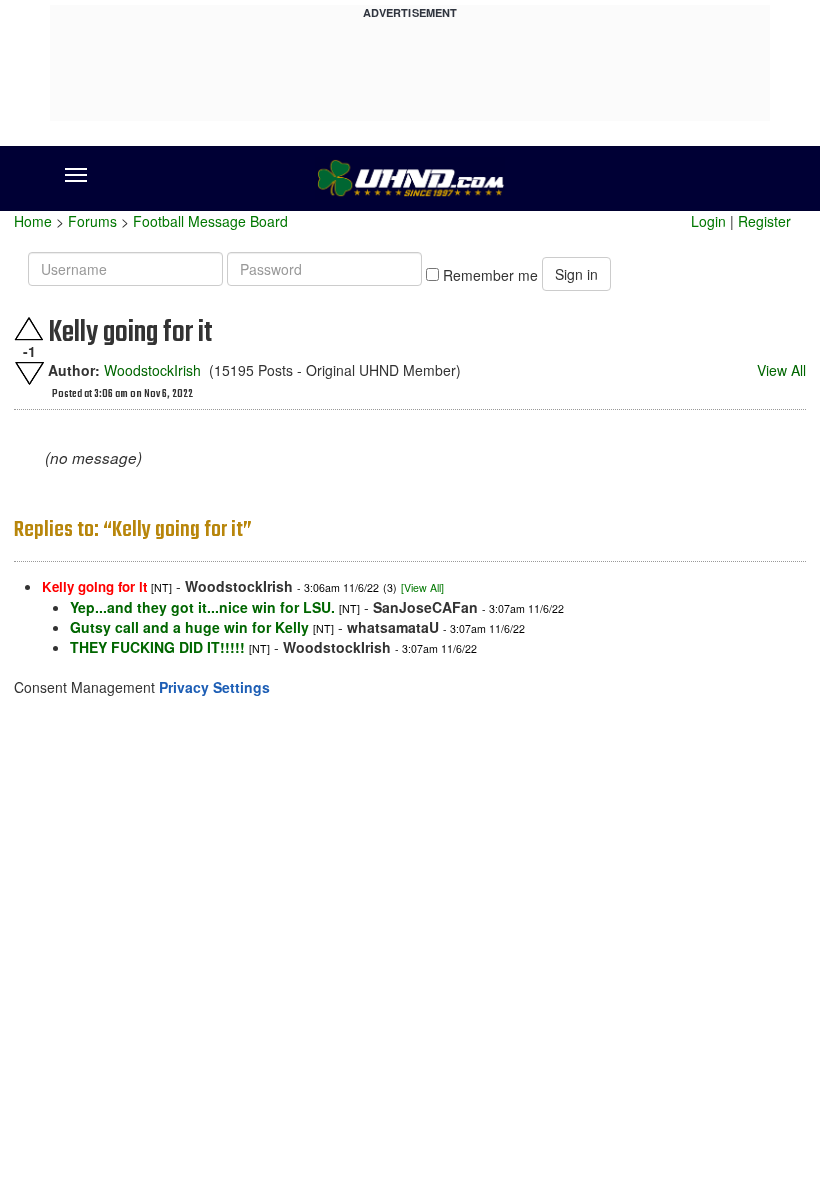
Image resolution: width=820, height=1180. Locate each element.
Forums (92, 221)
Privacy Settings (214, 687)
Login (708, 221)
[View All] (422, 587)
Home (33, 221)
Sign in (576, 274)
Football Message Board (210, 221)
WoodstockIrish (152, 370)
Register (764, 221)
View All (781, 370)
